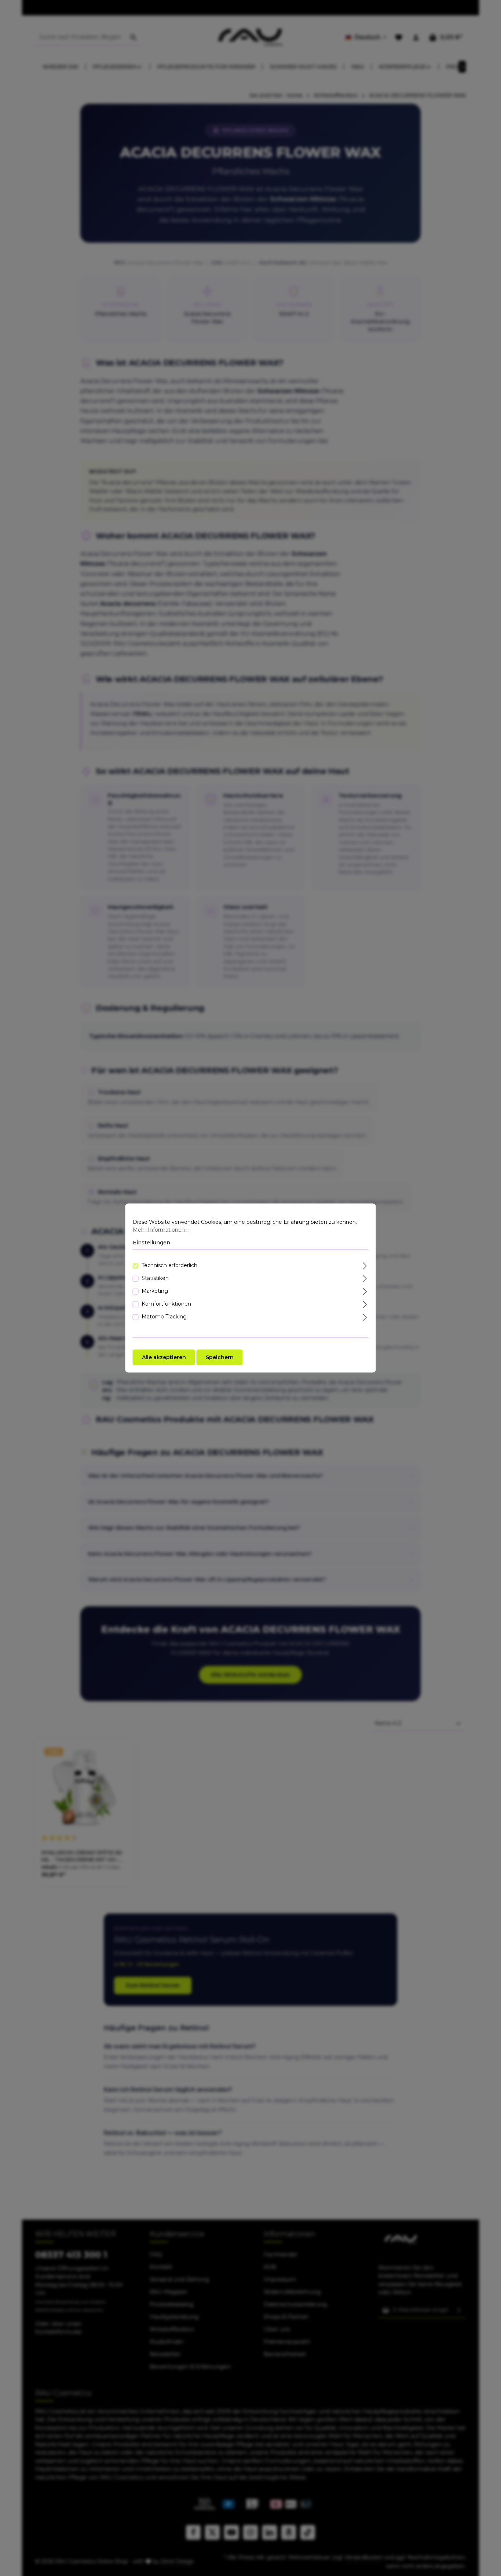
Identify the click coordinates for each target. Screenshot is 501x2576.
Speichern (220, 1357)
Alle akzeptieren (164, 1357)
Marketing (155, 1291)
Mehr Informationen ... (161, 1230)
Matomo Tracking (164, 1316)
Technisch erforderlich (169, 1265)
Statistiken (155, 1278)
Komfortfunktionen (166, 1303)
